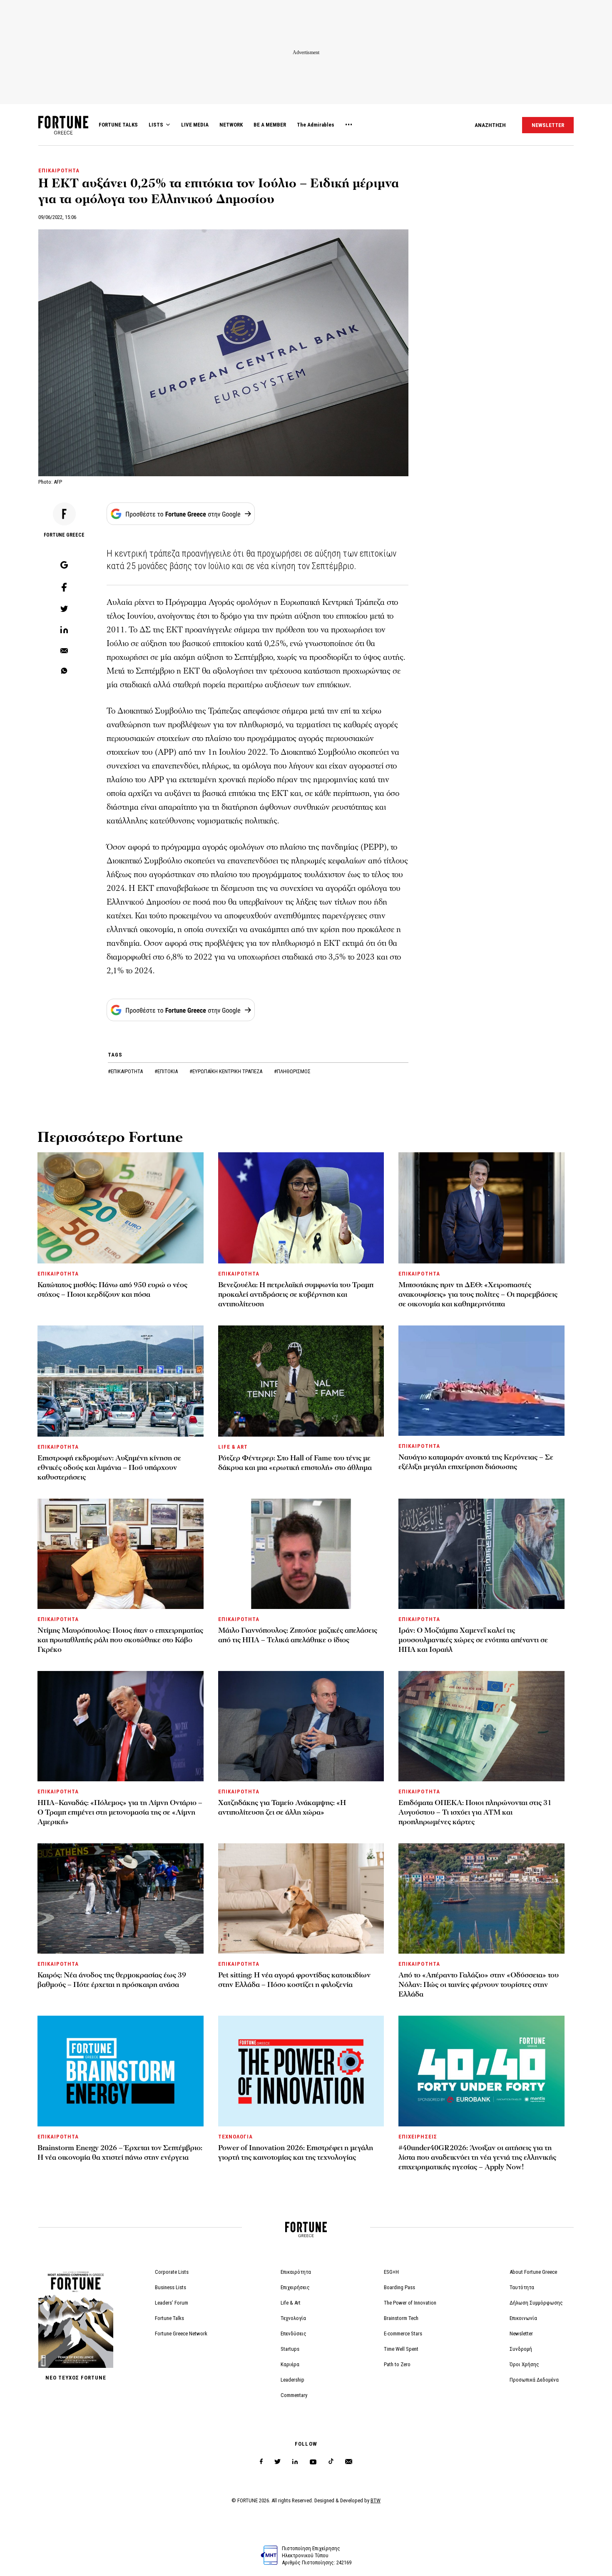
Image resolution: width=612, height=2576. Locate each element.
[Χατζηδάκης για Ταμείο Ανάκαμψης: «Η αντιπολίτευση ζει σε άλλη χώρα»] (301, 1726)
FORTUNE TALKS (118, 125)
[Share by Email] (64, 651)
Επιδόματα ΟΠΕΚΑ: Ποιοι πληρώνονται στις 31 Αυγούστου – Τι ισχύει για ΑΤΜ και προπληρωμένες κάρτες (475, 1812)
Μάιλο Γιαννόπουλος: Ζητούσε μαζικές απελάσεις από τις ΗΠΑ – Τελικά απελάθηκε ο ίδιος (298, 1635)
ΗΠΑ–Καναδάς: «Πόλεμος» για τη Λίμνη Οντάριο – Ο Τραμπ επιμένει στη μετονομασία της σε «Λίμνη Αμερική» (120, 1812)
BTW (376, 2500)
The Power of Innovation (410, 2303)
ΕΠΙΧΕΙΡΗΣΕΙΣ (418, 2137)
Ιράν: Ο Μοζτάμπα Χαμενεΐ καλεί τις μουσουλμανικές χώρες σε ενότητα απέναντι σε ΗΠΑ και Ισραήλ (473, 1640)
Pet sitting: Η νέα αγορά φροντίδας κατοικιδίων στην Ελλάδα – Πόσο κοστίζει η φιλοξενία (294, 1980)
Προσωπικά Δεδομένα (534, 2380)
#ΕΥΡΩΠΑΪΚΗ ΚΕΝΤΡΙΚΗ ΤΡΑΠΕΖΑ (226, 1071)
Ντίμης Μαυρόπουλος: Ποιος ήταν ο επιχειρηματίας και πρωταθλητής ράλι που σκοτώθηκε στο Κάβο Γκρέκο (120, 1640)
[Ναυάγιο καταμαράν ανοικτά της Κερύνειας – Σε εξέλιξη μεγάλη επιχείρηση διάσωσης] (481, 1381)
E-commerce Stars (403, 2334)
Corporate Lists (172, 2272)
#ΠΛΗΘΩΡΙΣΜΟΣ (292, 1071)
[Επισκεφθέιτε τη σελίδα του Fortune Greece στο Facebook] (261, 2462)
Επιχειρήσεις (295, 2287)
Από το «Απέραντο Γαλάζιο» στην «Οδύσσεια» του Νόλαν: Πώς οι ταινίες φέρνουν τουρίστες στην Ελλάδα (479, 1985)
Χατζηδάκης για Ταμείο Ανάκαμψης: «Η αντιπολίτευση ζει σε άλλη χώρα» (282, 1808)
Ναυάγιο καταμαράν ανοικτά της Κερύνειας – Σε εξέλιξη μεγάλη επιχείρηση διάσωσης (476, 1462)
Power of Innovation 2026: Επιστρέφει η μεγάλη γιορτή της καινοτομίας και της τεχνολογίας (296, 2153)
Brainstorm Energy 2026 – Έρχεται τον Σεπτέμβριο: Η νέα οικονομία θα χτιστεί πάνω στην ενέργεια (120, 2153)
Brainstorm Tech (401, 2318)
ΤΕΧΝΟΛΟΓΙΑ (235, 2137)
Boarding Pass (399, 2287)
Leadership (292, 2380)
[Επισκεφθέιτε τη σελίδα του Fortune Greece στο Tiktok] (331, 2462)
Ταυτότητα (522, 2287)
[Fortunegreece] (63, 132)
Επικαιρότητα (296, 2272)
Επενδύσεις (294, 2334)
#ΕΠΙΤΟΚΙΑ (167, 1071)
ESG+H (391, 2272)
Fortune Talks (169, 2318)
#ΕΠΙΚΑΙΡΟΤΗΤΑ (126, 1071)
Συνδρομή (521, 2349)
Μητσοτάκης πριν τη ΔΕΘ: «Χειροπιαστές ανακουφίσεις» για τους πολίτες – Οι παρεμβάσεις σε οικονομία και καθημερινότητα (478, 1294)
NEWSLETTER (548, 125)
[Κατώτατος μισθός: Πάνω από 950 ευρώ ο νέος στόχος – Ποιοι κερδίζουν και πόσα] (121, 1208)
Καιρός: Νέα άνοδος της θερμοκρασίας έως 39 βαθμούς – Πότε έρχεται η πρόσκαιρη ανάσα (112, 1980)
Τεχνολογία (293, 2318)
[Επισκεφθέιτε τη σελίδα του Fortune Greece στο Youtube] (313, 2463)
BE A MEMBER (270, 125)
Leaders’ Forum (172, 2303)
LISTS (156, 125)
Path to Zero (397, 2364)
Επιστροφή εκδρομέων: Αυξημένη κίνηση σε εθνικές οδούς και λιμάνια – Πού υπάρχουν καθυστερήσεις (109, 1468)
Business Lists (170, 2287)
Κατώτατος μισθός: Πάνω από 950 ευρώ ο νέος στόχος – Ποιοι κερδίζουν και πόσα (112, 1290)
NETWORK (231, 125)
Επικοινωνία (523, 2318)
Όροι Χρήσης (524, 2364)
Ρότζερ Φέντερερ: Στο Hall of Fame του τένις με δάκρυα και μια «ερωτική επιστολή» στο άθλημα (295, 1463)
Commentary (294, 2395)
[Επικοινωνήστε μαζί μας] (349, 2462)
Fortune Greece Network (181, 2334)
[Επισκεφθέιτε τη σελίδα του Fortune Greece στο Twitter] (277, 2462)
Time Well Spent (401, 2349)
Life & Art (291, 2303)
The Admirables (316, 125)
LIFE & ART (233, 1447)
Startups (290, 2349)
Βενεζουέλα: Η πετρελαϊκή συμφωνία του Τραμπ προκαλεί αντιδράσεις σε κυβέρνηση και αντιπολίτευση (296, 1294)
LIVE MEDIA (195, 125)
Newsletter (521, 2334)
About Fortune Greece (533, 2272)
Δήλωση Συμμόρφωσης (536, 2303)
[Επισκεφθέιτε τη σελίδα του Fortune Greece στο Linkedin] (295, 2462)
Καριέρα (290, 2364)
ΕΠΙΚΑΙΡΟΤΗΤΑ (59, 170)
